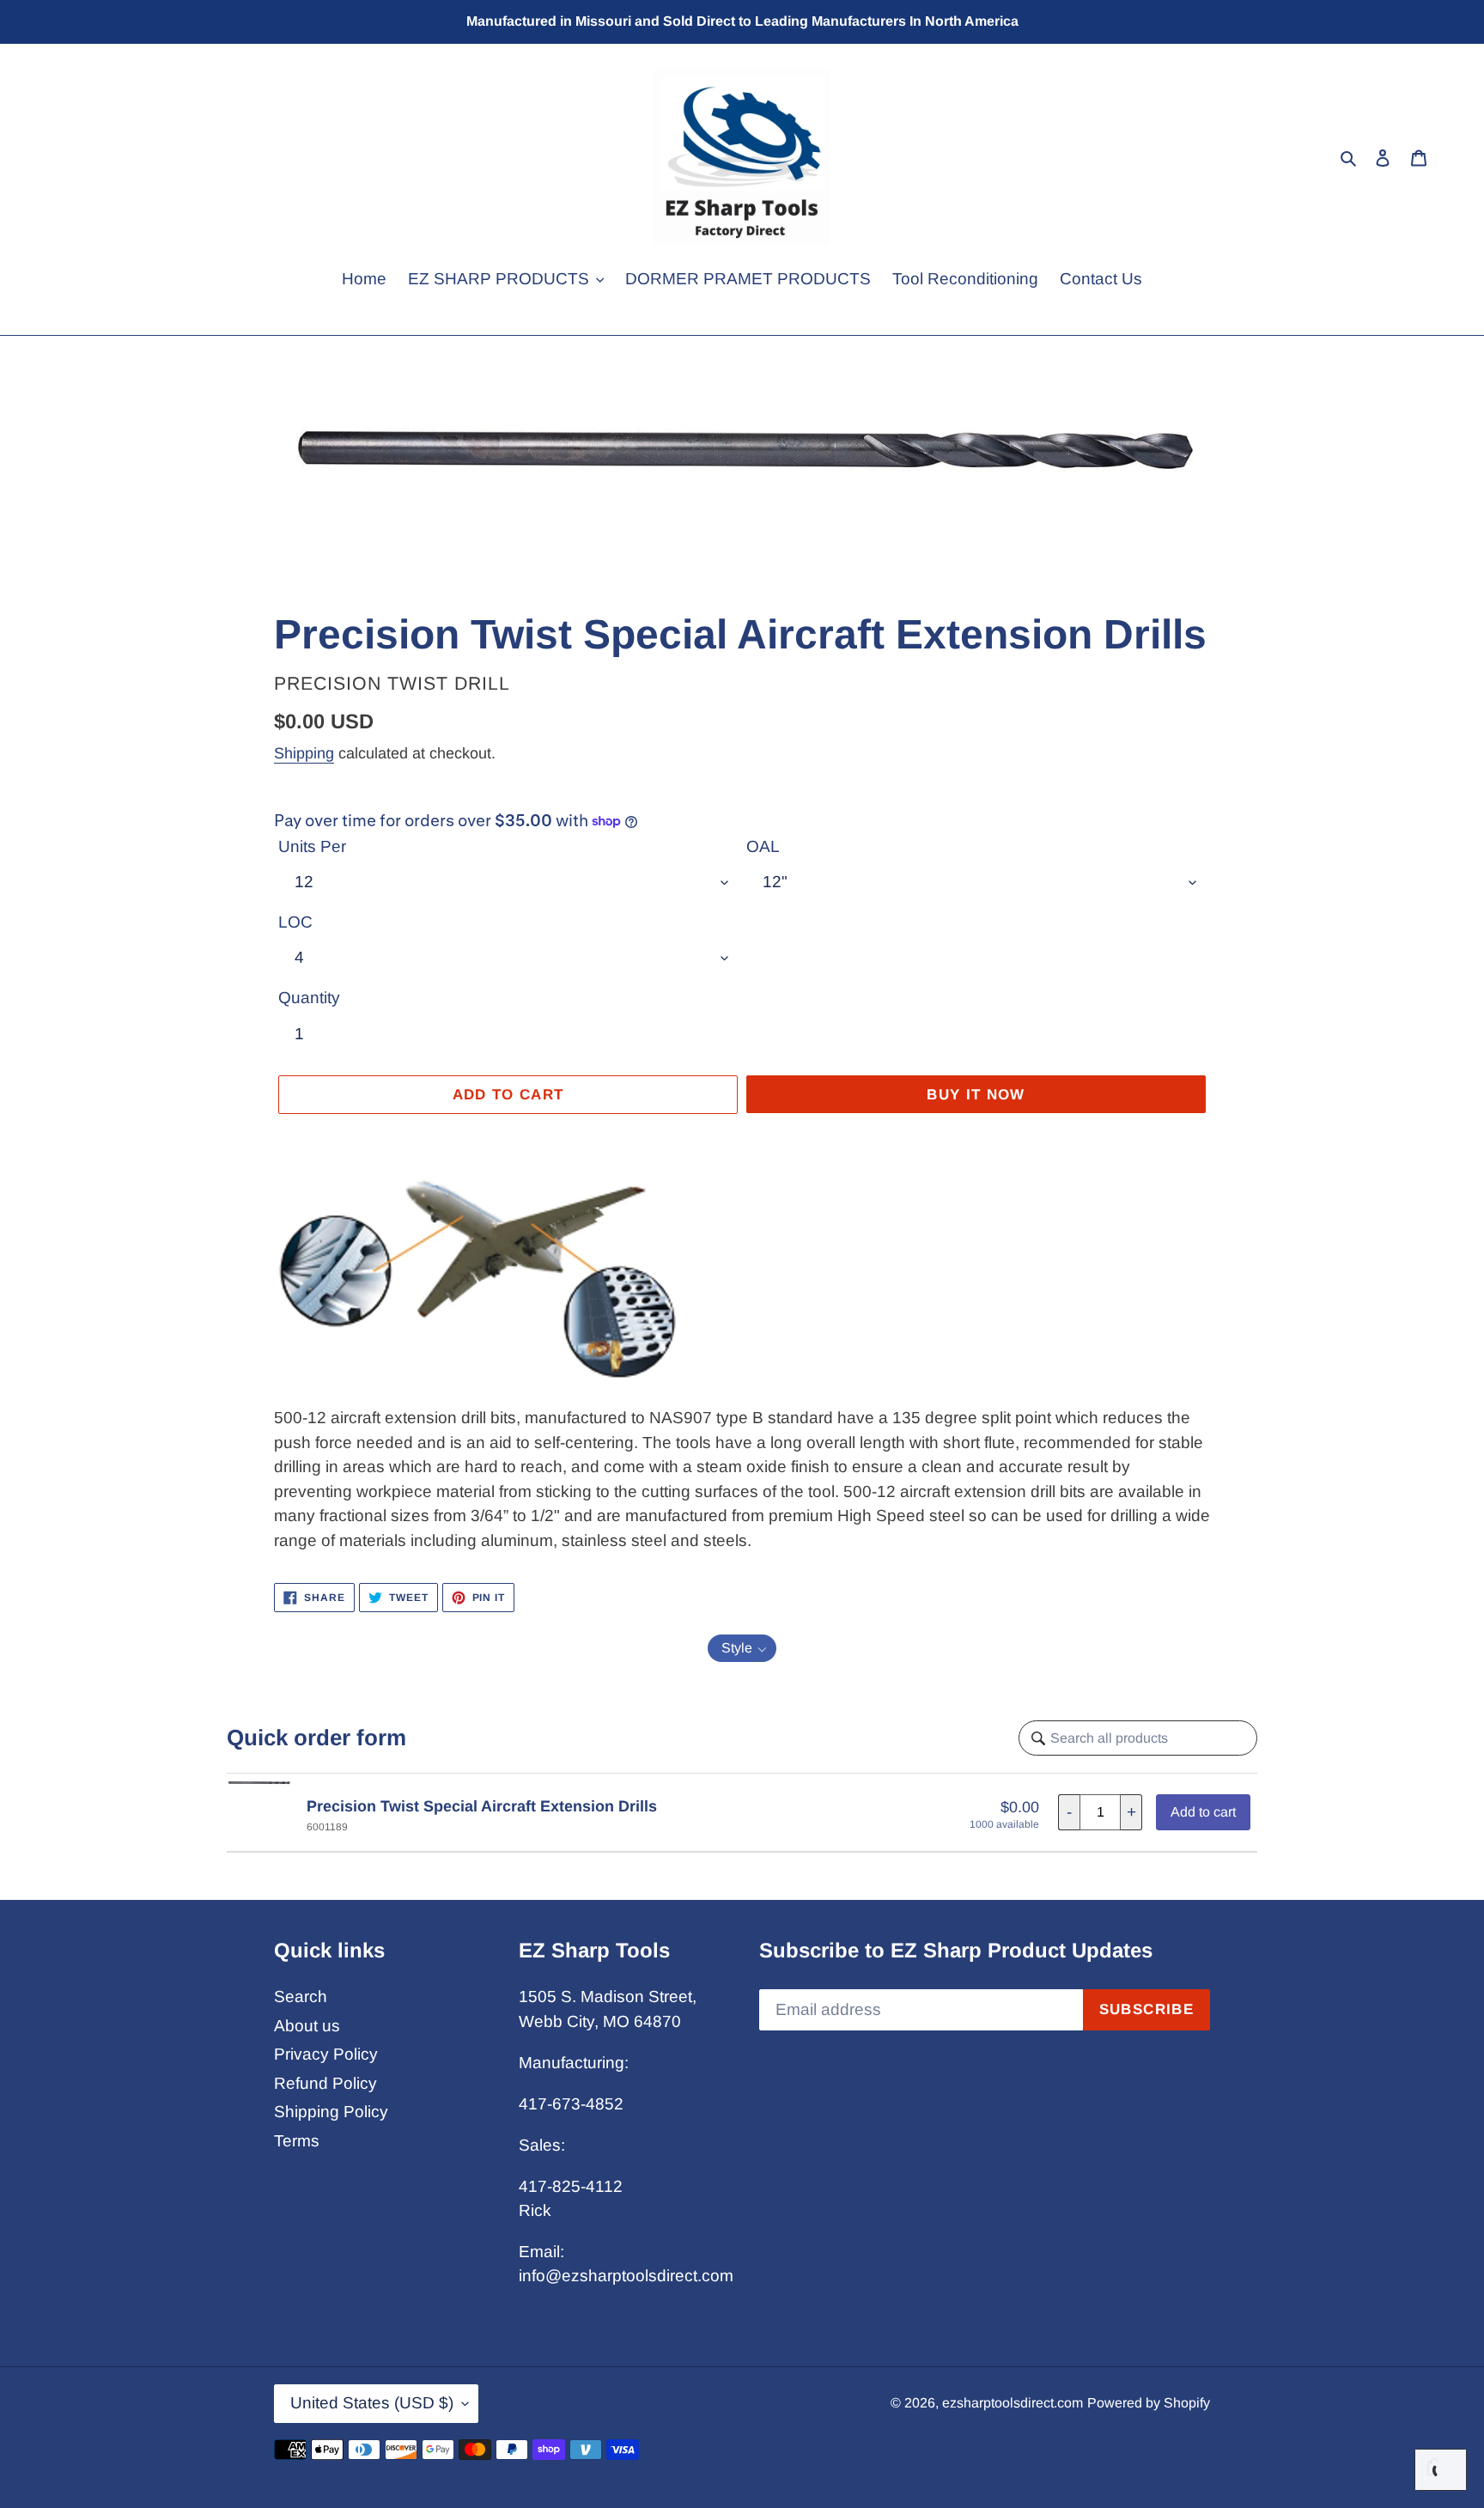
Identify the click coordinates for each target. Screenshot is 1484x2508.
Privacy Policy (326, 2054)
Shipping (304, 753)
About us (307, 2026)
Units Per (312, 846)
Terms (297, 2141)
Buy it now (976, 1095)
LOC (295, 922)
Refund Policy (325, 2083)
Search (301, 1997)
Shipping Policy (331, 2112)
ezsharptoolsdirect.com (1013, 2403)
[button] (742, 1648)
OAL (763, 846)
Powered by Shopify (1149, 2403)
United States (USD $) (372, 2403)
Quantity (309, 998)
